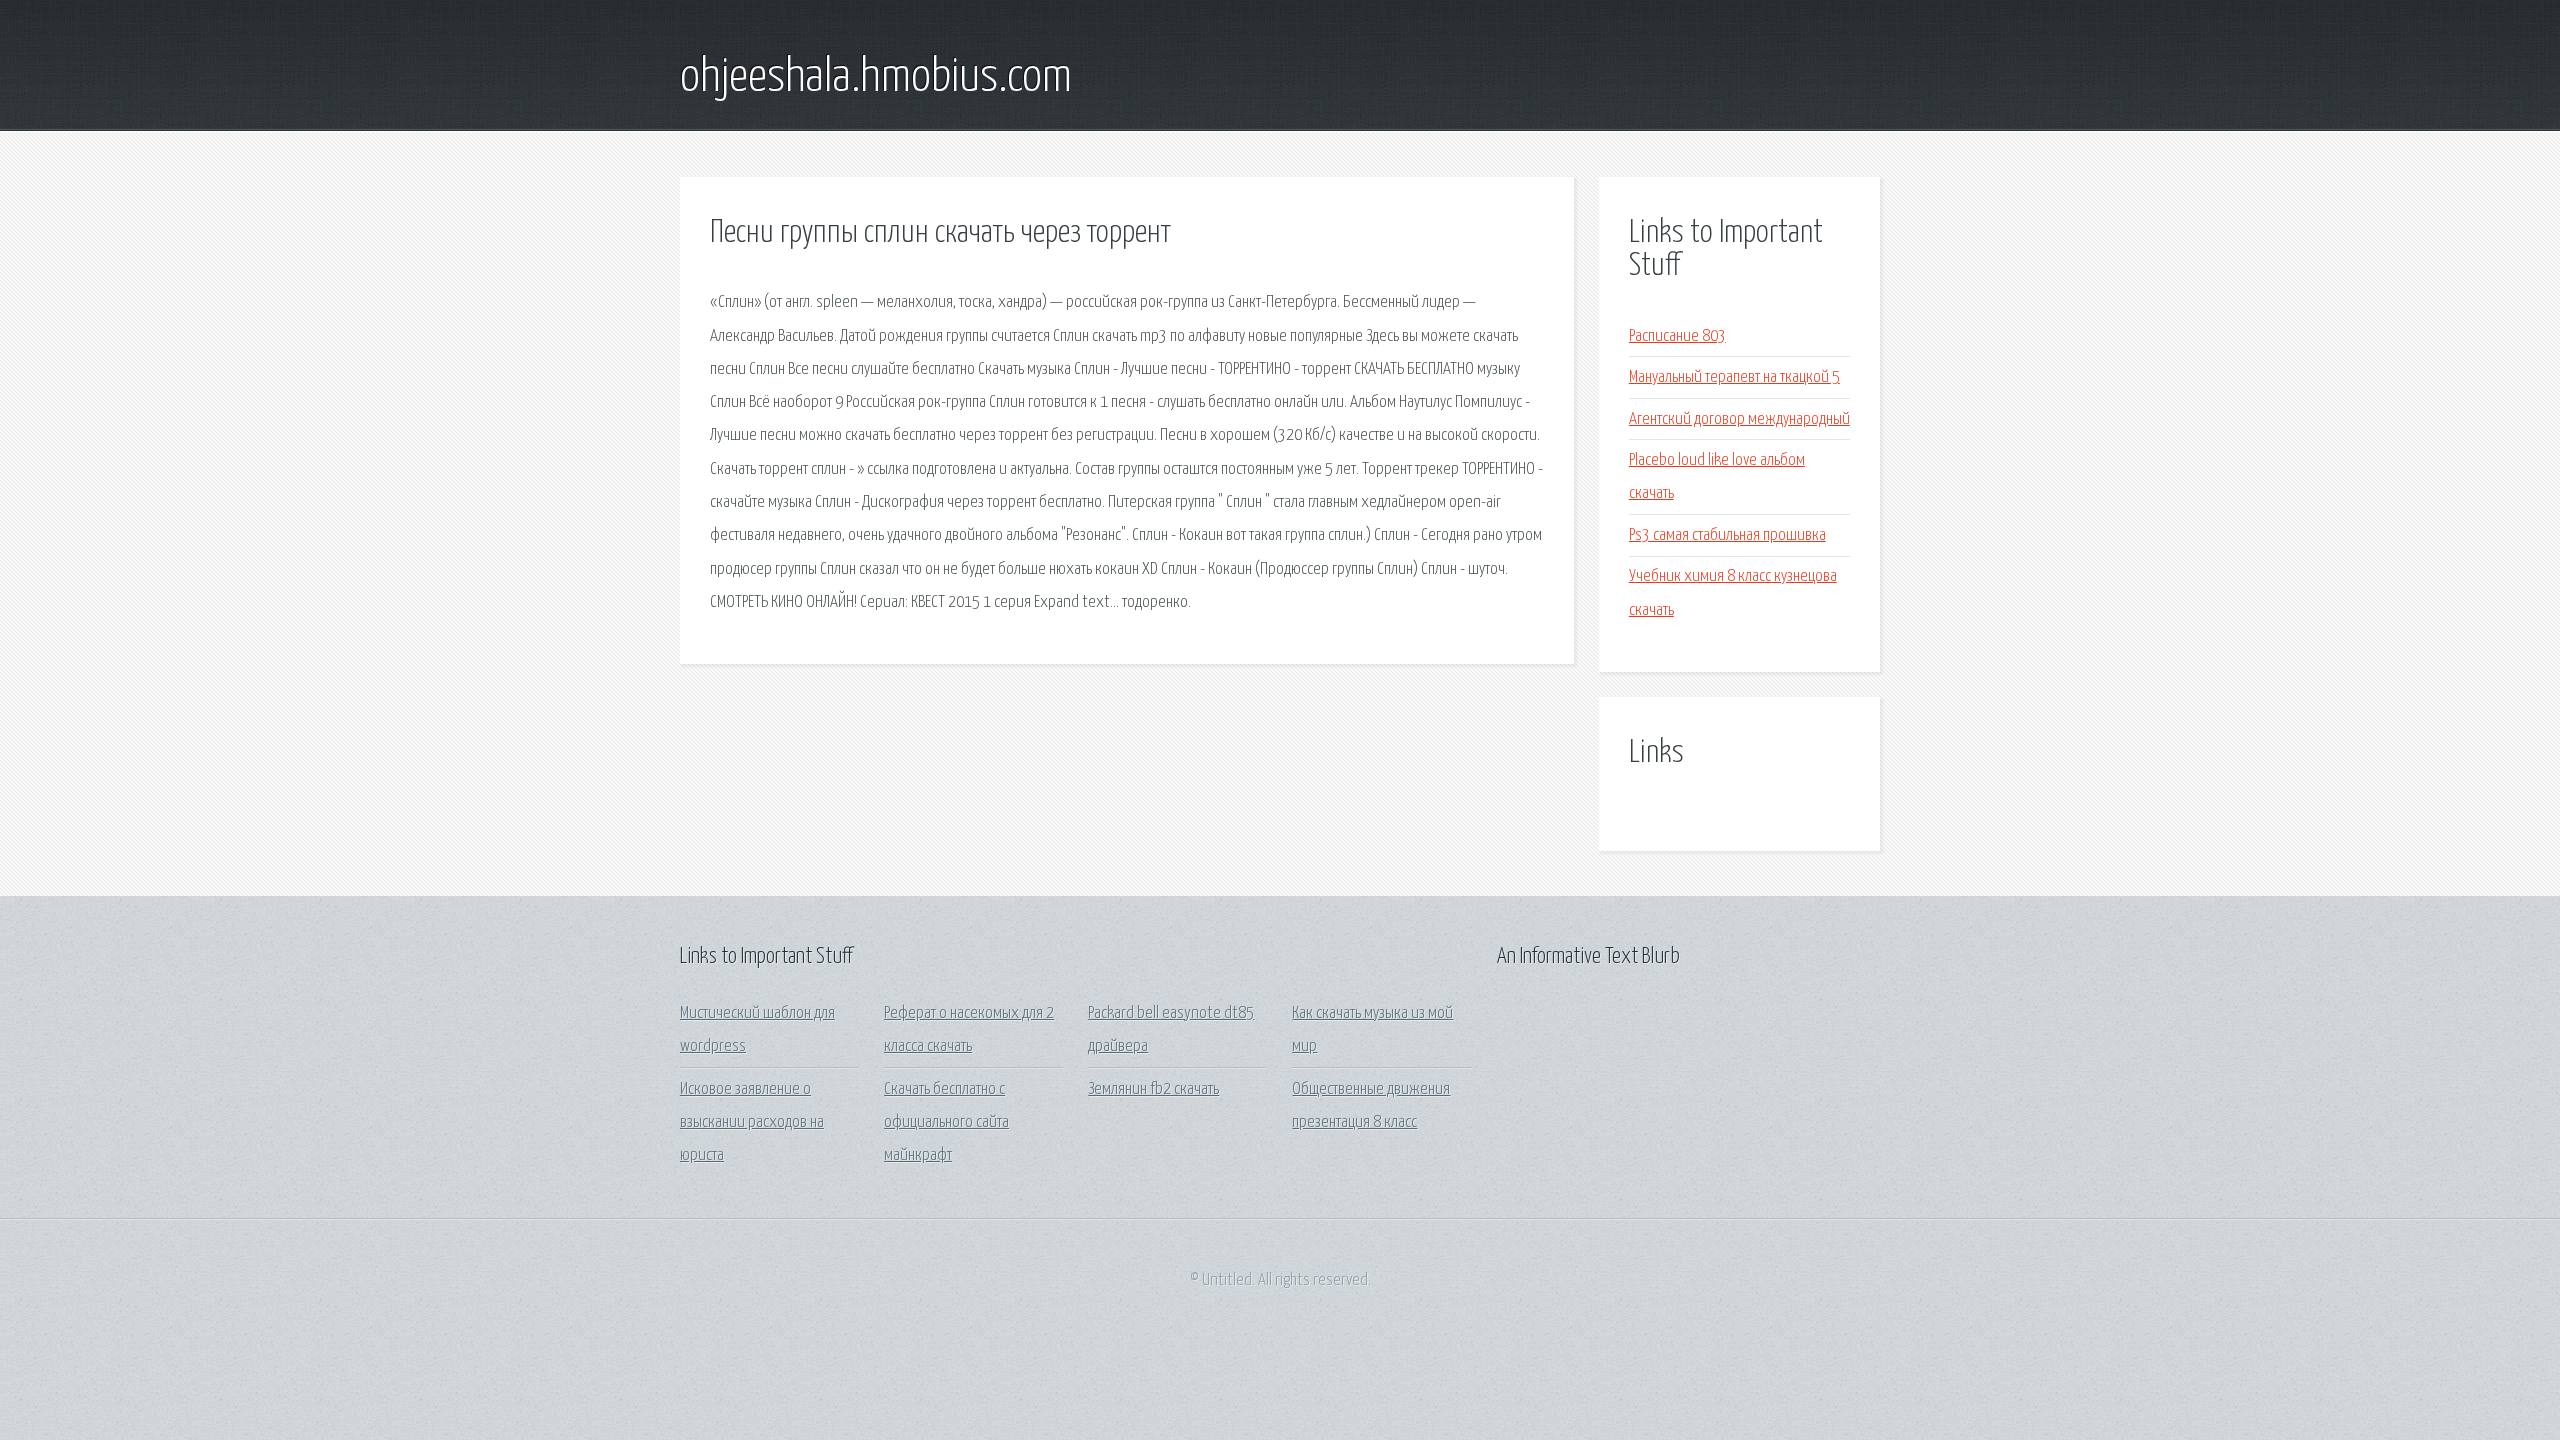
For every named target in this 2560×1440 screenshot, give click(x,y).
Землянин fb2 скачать (1153, 1089)
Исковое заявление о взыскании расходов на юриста (752, 1123)
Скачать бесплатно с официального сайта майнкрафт (946, 1123)
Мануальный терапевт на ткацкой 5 (1734, 377)
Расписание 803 (1677, 336)
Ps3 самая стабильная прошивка (1727, 535)
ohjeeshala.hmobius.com (876, 78)
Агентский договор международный (1739, 419)
